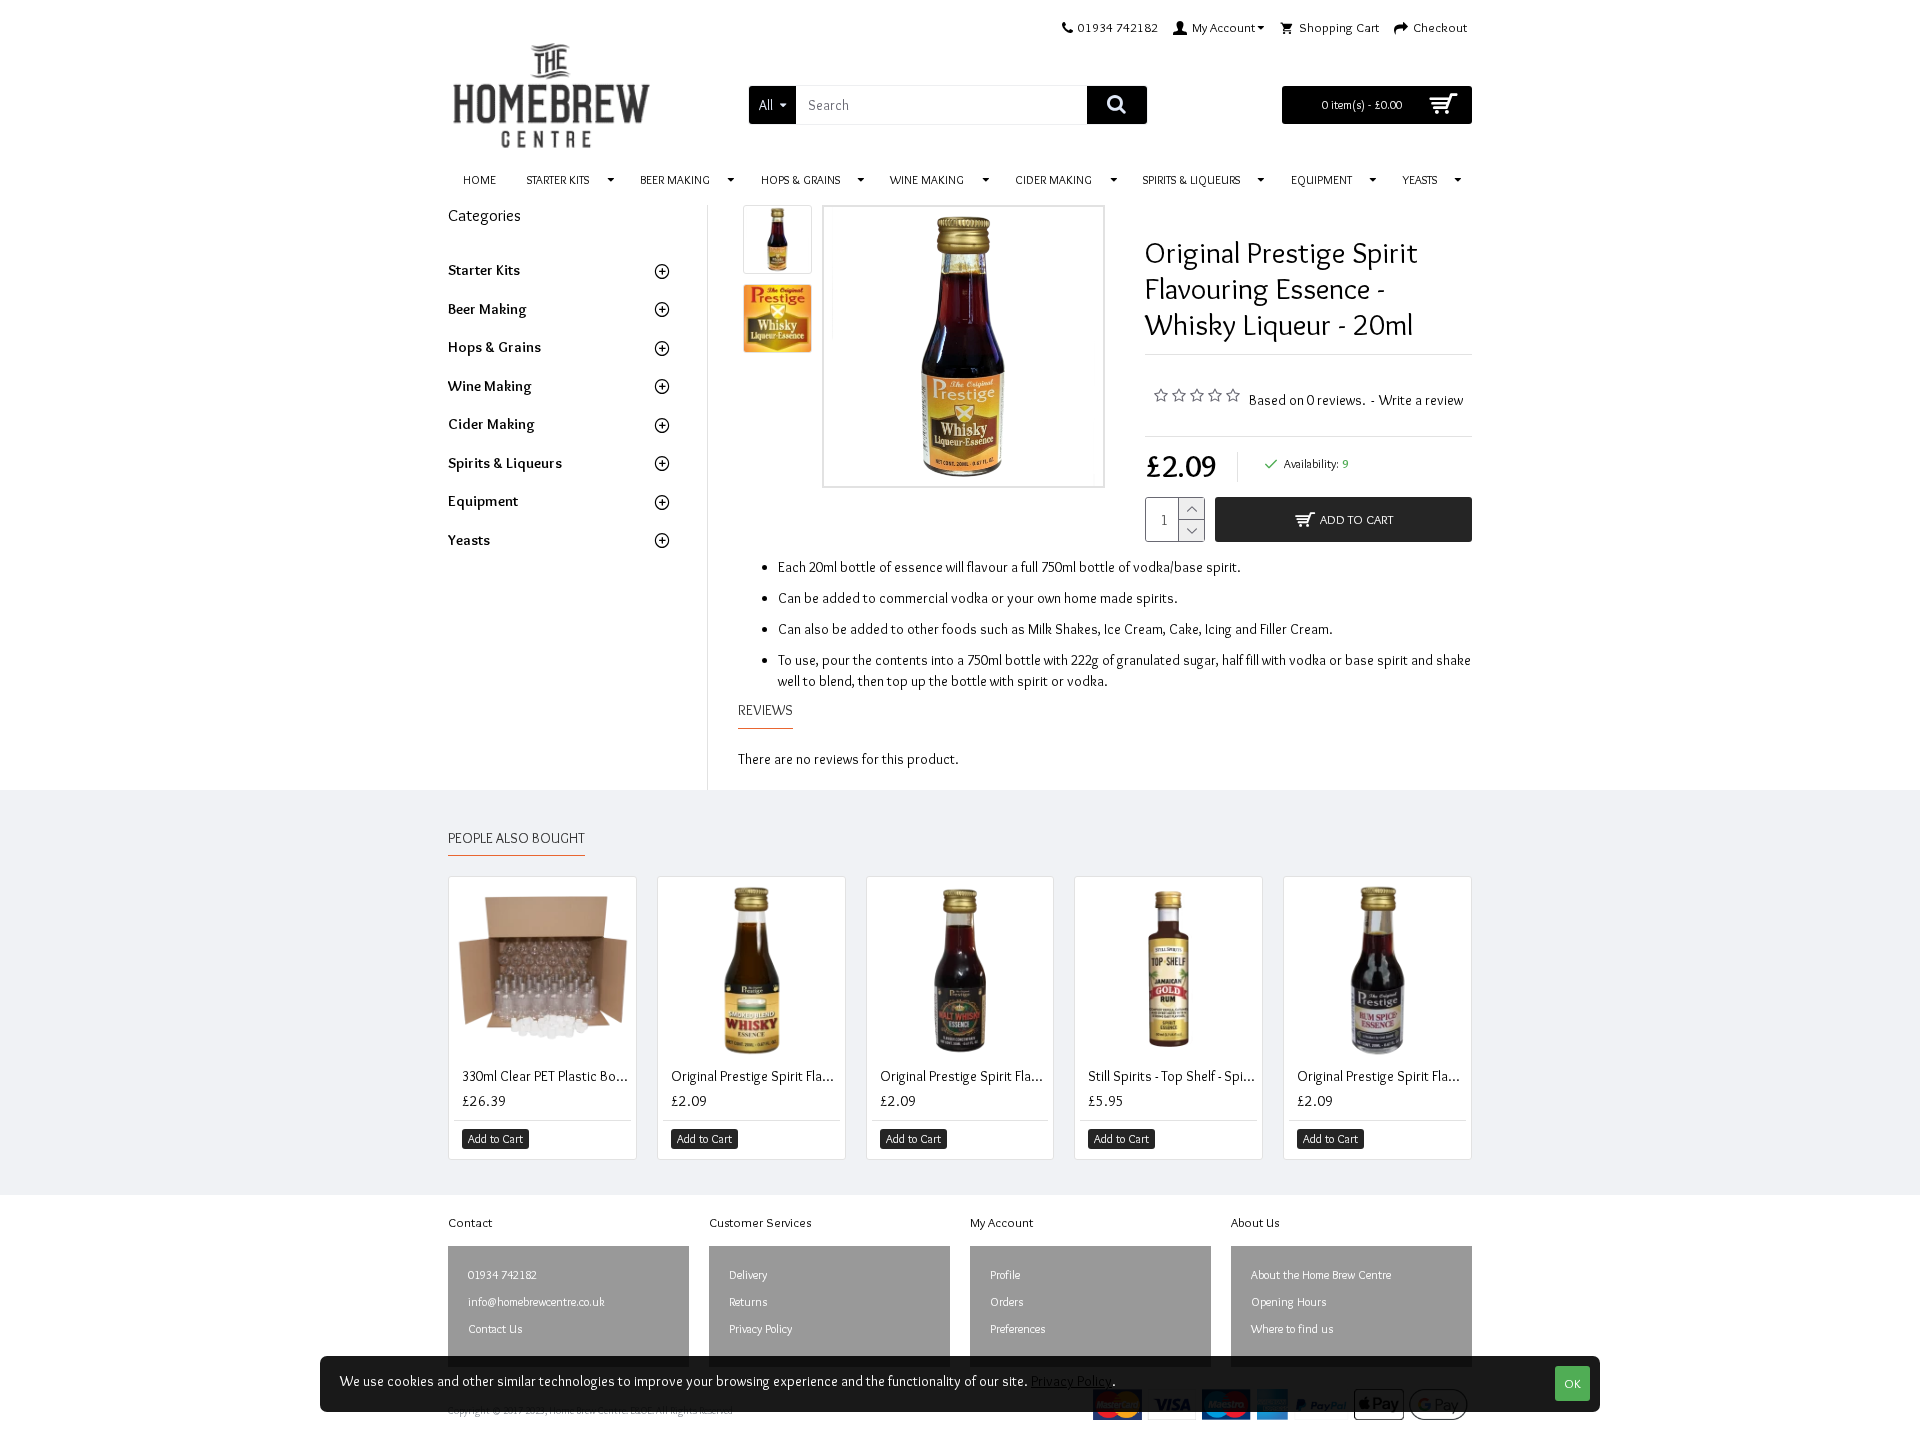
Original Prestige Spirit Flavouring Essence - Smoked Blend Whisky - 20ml (755, 1076)
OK (1572, 1383)
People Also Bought (516, 838)
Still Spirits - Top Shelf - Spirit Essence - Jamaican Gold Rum (1172, 1076)
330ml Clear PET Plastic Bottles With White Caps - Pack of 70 (546, 1076)
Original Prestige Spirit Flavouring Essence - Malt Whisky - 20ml (964, 1076)
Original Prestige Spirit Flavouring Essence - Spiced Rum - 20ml (1381, 1076)
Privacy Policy (1071, 1381)
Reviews (765, 710)
